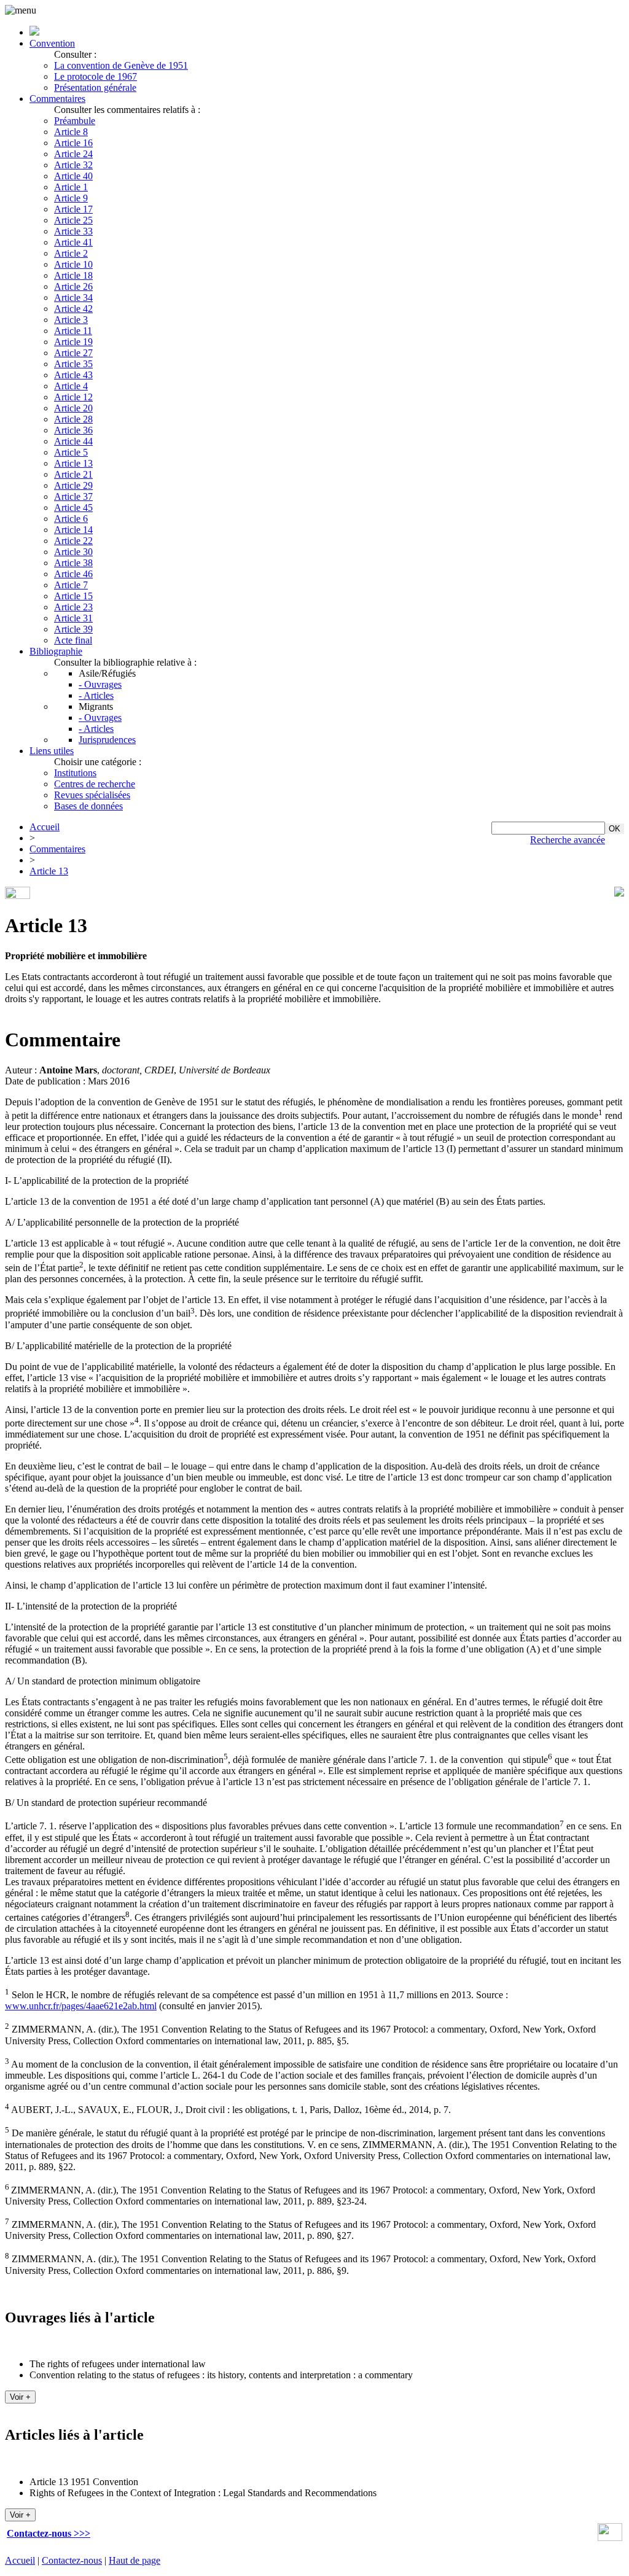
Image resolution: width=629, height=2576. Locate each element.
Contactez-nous (72, 2560)
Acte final (73, 640)
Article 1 (71, 187)
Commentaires (57, 99)
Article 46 (73, 574)
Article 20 (73, 408)
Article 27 (73, 353)
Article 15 (73, 596)
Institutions (75, 773)
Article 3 (71, 320)
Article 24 (73, 154)
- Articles (96, 695)
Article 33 (73, 231)
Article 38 (73, 563)
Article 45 (73, 508)
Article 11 (73, 331)
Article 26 (73, 286)
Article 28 (73, 419)
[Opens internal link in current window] (610, 2538)
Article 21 (73, 474)
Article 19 (73, 342)
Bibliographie (56, 651)
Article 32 (73, 165)
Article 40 (73, 176)
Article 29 (73, 485)
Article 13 (73, 463)
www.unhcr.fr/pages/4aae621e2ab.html (81, 2006)
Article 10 (73, 264)
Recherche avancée (568, 840)
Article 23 (73, 607)
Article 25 (73, 220)
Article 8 (71, 132)
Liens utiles (52, 751)
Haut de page (135, 2560)
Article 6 (71, 519)
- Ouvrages (100, 684)
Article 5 (71, 452)
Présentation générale (95, 88)
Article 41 (73, 242)
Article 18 (73, 275)
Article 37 (73, 496)
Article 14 (73, 530)
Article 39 (73, 629)
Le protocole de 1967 (96, 76)
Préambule (75, 121)
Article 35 (73, 364)
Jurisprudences (107, 740)
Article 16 (73, 143)
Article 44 (73, 441)
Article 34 (73, 298)
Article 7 (71, 585)
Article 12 (73, 397)
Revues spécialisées (92, 795)
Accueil (45, 827)
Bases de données (88, 806)
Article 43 (73, 375)
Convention (52, 43)
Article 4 (71, 386)
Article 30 (73, 552)
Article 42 (73, 309)
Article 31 (73, 618)
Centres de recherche (95, 784)
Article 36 (73, 430)
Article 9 (71, 198)
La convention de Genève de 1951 (121, 65)
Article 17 (73, 209)
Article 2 (71, 253)
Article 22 (73, 541)
